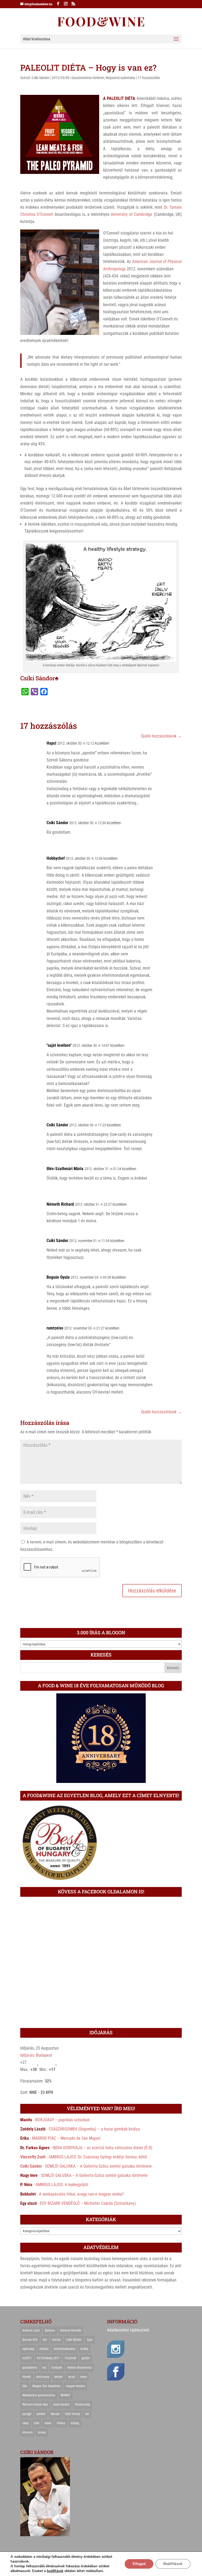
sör (87, 2414)
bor (45, 2340)
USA (37, 2423)
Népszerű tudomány (120, 78)
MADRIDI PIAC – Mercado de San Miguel (66, 2138)
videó (48, 2423)
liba (25, 2386)
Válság (75, 2423)
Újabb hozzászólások (161, 736)
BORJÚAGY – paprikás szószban (62, 2120)
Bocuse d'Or (30, 2340)
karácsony (43, 2377)
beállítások (55, 2571)
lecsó (72, 2377)
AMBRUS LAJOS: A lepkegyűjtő (62, 2185)
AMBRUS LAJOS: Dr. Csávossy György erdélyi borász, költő (98, 2157)
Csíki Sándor (41, 78)
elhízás (44, 2349)
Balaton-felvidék (71, 2330)
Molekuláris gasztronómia (39, 2395)
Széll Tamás (72, 2414)
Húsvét (27, 2377)
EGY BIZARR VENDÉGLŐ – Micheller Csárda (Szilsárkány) (88, 2203)
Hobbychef (56, 858)
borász (57, 2340)
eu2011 (27, 2358)
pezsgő (27, 2414)
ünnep (42, 2432)
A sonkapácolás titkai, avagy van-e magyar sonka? (81, 2194)
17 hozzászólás (149, 78)
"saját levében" (59, 1045)
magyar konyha (75, 2386)
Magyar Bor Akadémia (46, 2386)
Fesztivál (71, 2358)
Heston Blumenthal (80, 2368)
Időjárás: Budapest (36, 2055)
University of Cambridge (132, 214)
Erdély (84, 2349)
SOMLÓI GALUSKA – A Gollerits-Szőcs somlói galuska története (98, 2166)
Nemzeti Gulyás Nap (35, 2404)
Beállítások (173, 2564)
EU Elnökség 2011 (48, 2358)
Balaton (50, 2330)
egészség (28, 2349)
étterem (27, 2432)
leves (84, 2377)
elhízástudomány (64, 2349)
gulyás (86, 2358)
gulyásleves (30, 2368)
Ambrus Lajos (31, 2330)
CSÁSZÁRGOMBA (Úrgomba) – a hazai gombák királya (94, 2129)
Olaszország (82, 2404)
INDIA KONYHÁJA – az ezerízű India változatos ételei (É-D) (102, 2148)
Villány (61, 2423)
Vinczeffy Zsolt (33, 2157)
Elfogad (139, 2564)
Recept (55, 2414)
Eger (90, 2340)
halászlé (57, 2368)
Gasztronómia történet (88, 78)
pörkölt (41, 2414)
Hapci (51, 743)
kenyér (59, 2377)
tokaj (26, 2423)
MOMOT (65, 2395)
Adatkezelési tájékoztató (128, 2330)
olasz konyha (61, 2404)
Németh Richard (60, 1204)
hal (44, 2368)
